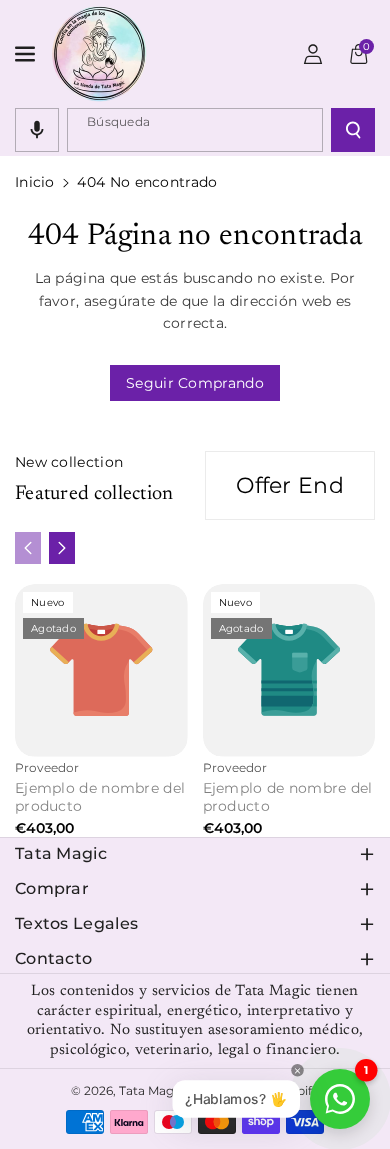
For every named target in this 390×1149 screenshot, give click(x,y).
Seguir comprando (195, 383)
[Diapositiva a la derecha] (62, 548)
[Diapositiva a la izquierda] (28, 548)
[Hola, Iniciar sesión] (313, 54)
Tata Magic (61, 853)
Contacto (53, 958)
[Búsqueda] (353, 130)
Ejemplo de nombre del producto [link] (100, 797)
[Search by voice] (37, 130)
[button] (27, 54)
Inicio (35, 182)
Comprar (52, 888)
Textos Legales (76, 923)
